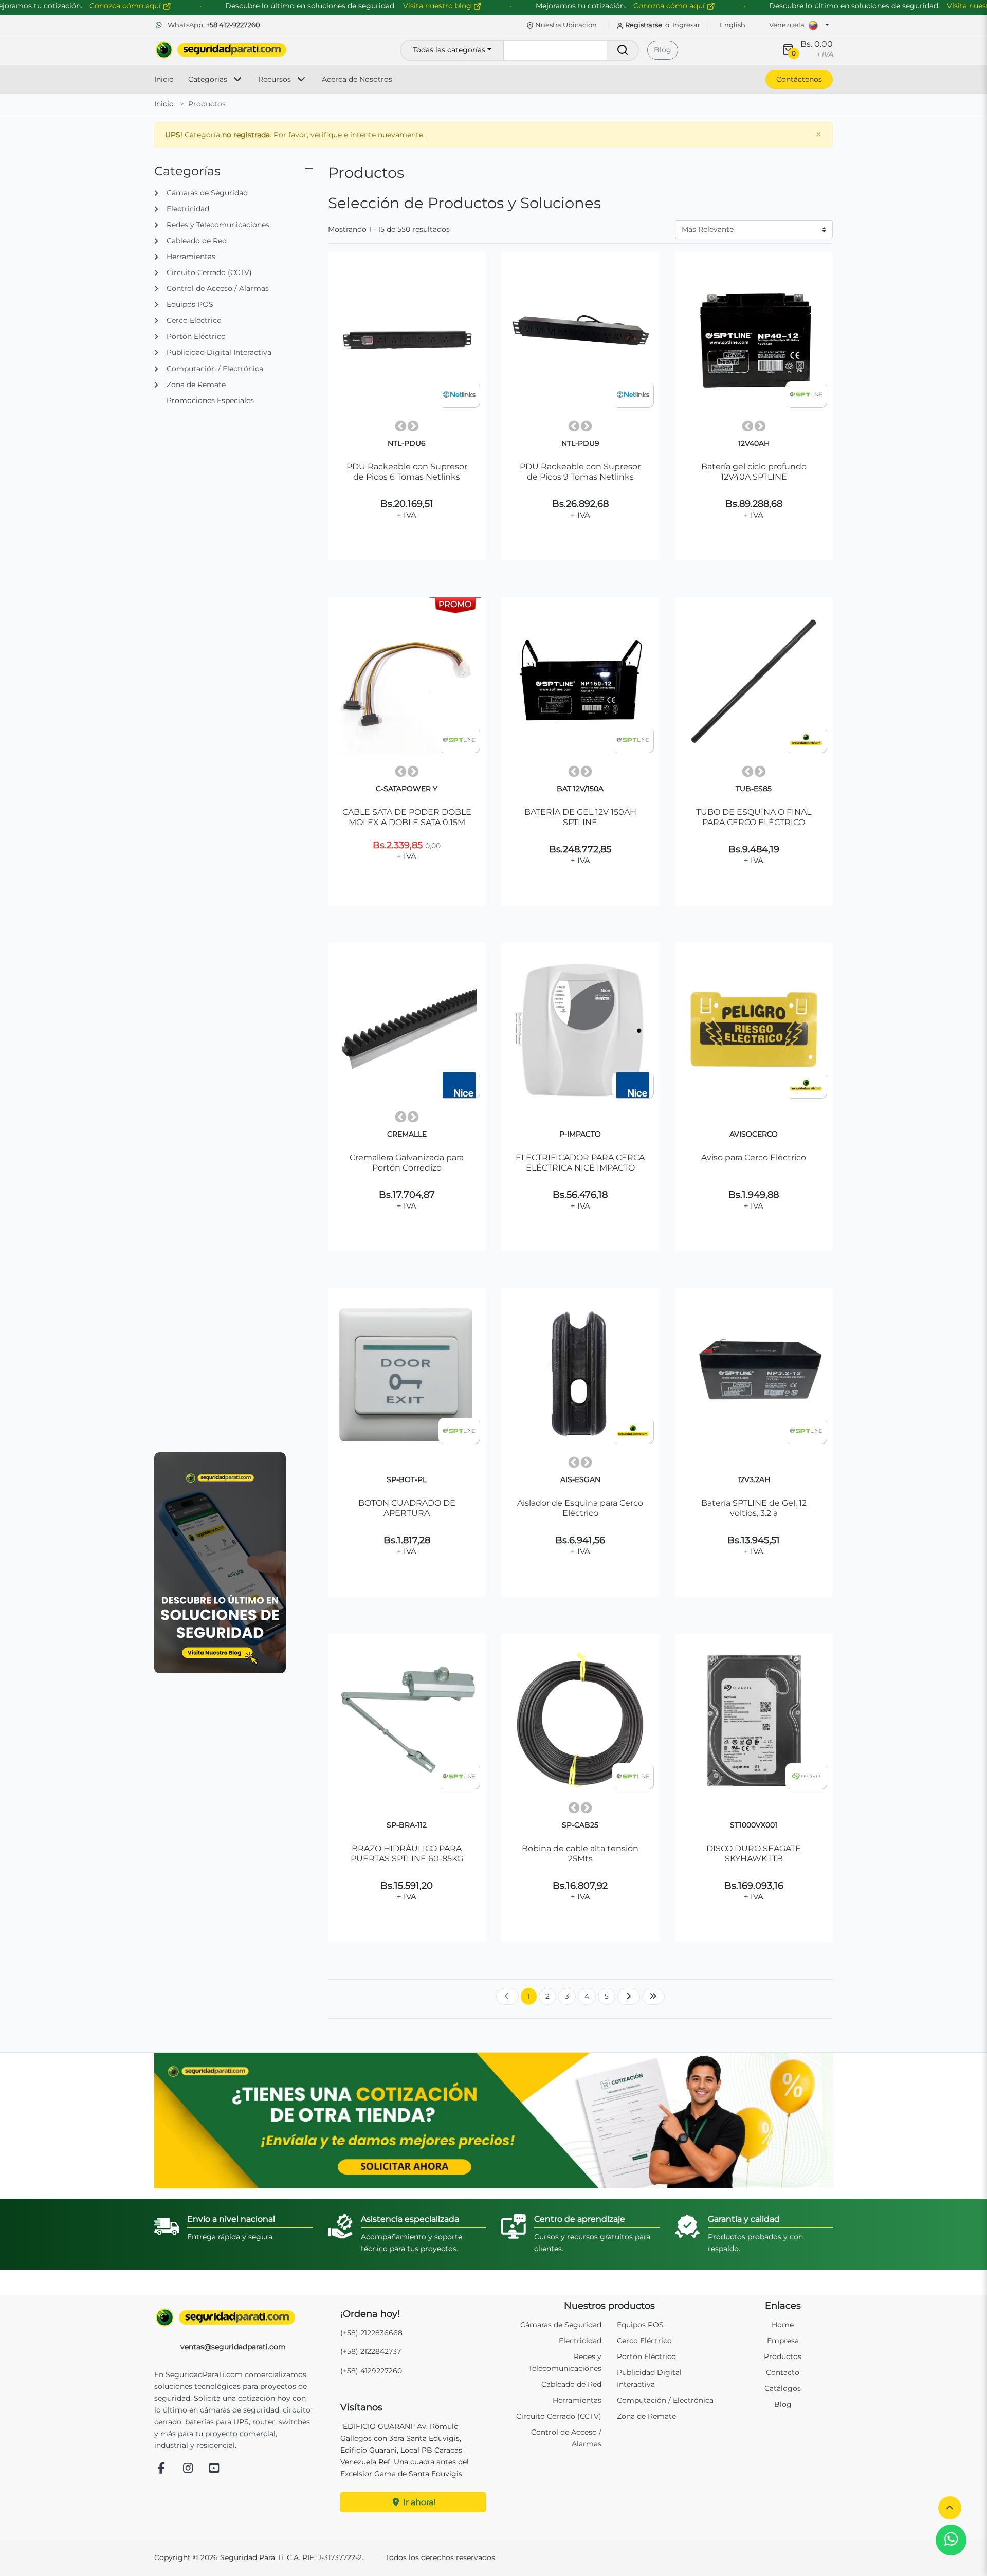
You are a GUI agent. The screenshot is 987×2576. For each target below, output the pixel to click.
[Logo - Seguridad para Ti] (221, 50)
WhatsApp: (213, 25)
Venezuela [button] (788, 25)
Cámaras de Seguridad (561, 2325)
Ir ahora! (418, 2502)
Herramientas (577, 2400)
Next (413, 426)
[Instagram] (188, 2469)
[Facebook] (161, 2469)
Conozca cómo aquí (670, 6)
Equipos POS (640, 2325)
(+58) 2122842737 (371, 2351)
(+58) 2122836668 (371, 2333)
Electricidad (580, 2341)
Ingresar (686, 25)
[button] (950, 2508)
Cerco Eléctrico (644, 2341)
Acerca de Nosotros (357, 79)
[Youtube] (214, 2469)
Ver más (407, 554)
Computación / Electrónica (665, 2400)
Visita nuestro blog (438, 6)
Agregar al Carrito (412, 529)
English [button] (733, 25)
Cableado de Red (571, 2384)
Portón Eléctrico (646, 2356)
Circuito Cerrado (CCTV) (559, 2416)
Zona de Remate (646, 2416)
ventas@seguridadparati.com (233, 2347)
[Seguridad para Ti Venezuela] (233, 2317)
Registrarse (644, 25)
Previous (400, 426)
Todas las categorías (449, 50)
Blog (663, 50)
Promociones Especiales (210, 400)
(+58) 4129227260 (371, 2371)
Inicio (164, 79)
